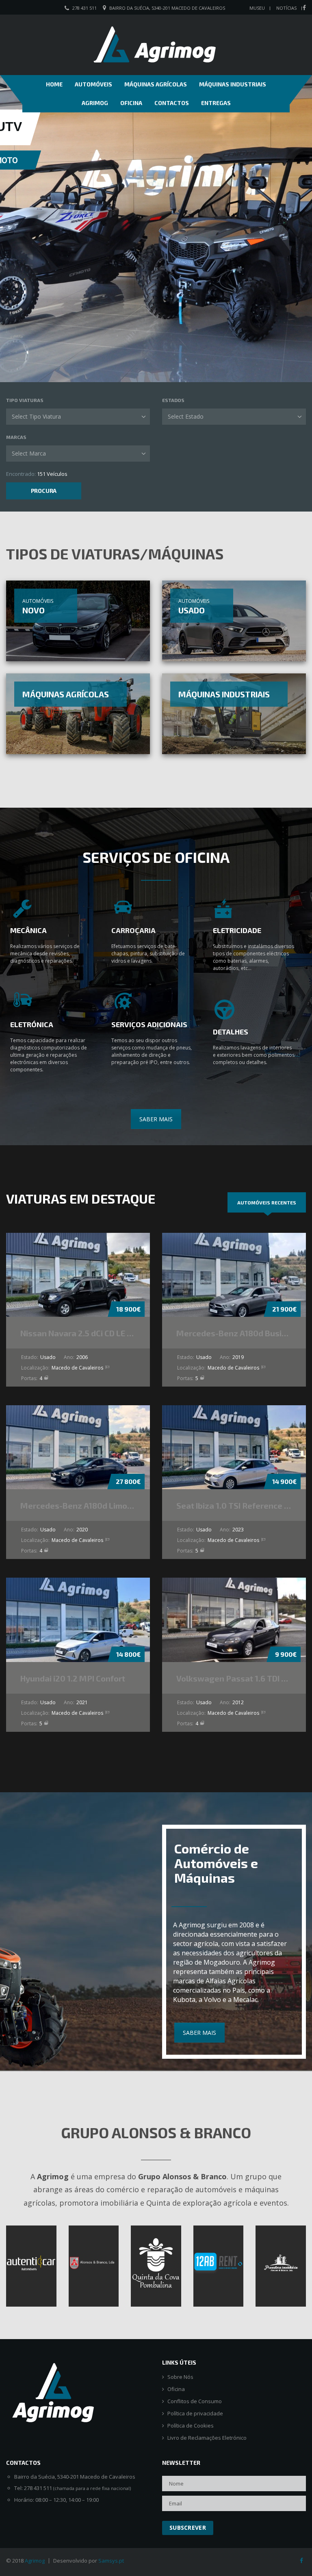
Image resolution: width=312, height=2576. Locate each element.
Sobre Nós (180, 2377)
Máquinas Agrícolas (156, 84)
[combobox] (78, 417)
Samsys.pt (111, 2561)
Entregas (216, 103)
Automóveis (93, 84)
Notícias (286, 8)
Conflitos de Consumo (195, 2401)
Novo (34, 610)
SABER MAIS (156, 1119)
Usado (192, 610)
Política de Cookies (191, 2426)
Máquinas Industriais (233, 84)
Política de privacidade (195, 2414)
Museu (257, 8)
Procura (44, 491)
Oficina (131, 103)
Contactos (172, 103)
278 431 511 (84, 8)
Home (54, 84)
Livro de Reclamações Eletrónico (207, 2438)
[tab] (267, 1202)
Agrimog (95, 103)
